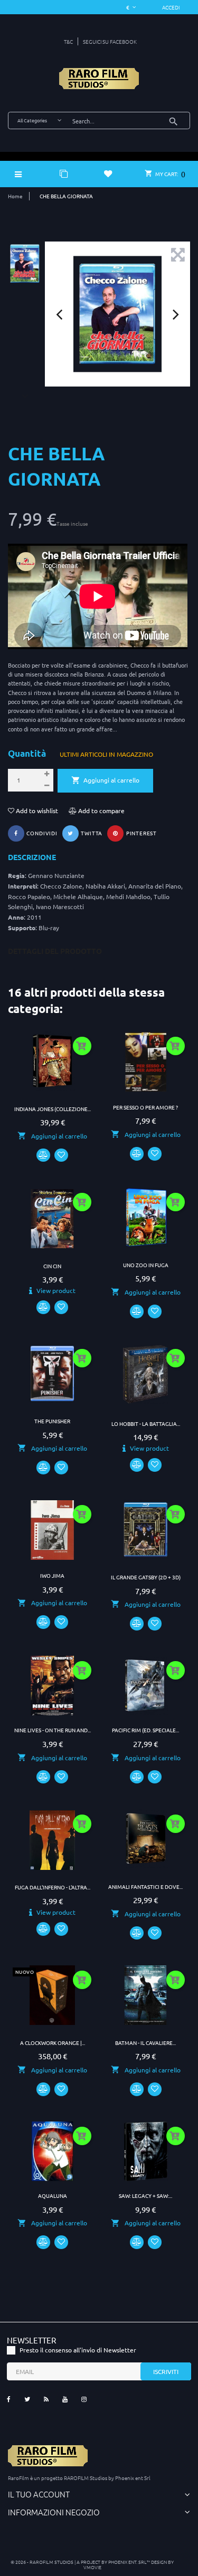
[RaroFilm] (99, 79)
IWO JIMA (52, 1575)
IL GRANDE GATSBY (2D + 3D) (146, 1577)
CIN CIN (52, 1266)
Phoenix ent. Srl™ (130, 2561)
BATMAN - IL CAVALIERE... (145, 2043)
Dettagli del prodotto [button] (55, 951)
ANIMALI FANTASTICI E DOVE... (145, 1887)
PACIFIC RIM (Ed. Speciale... (145, 1730)
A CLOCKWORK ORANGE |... (53, 2043)
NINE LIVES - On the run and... (53, 1730)
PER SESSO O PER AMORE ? (145, 1107)
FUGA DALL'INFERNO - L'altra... (53, 1887)
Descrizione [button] (32, 857)
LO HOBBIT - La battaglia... (146, 1424)
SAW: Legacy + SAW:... (145, 2196)
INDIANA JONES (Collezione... (53, 1109)
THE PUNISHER (52, 1421)
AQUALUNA (53, 2196)
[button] (171, 7)
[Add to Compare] (43, 1155)
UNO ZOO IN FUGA (146, 1265)
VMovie (92, 2567)
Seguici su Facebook (110, 41)
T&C (68, 41)
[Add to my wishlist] (61, 1155)
